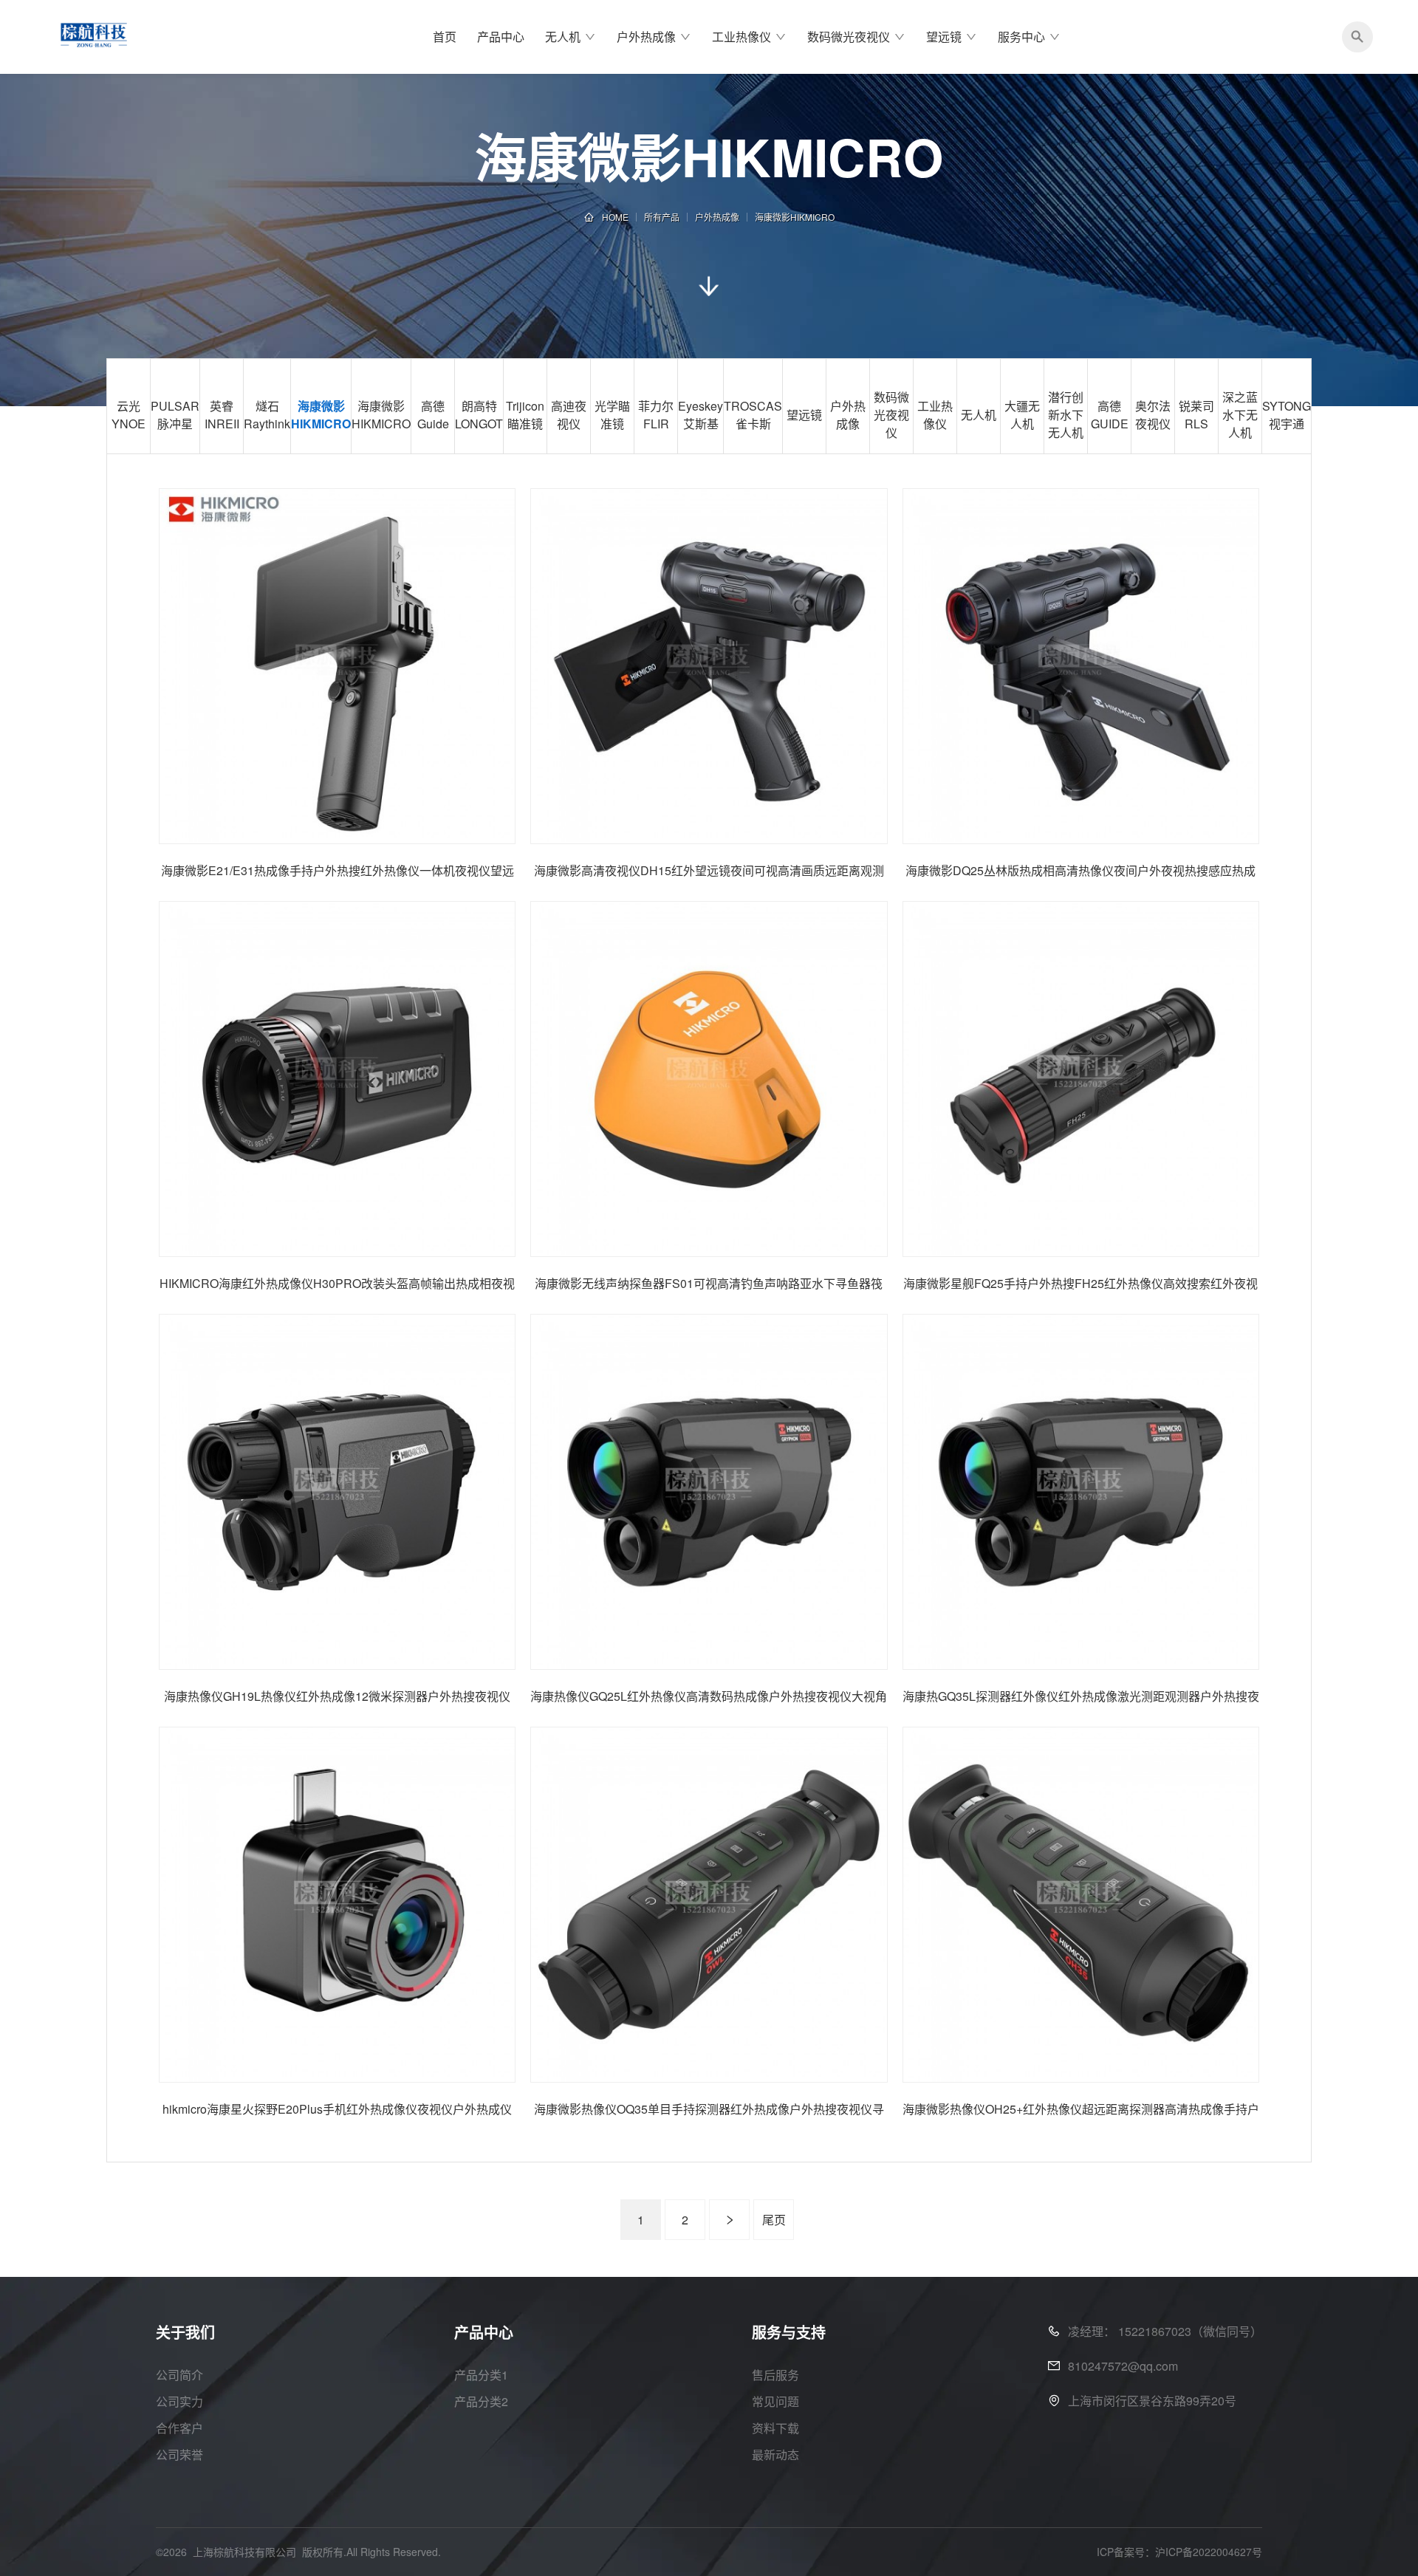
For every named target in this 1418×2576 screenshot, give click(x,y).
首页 (445, 37)
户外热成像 (646, 37)
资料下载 (775, 2428)
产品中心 (501, 37)
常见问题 (775, 2401)
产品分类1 (481, 2375)
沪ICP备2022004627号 (1209, 2552)
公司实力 (179, 2401)
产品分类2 (481, 2401)
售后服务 (775, 2375)
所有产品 (662, 217)
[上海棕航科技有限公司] (94, 37)
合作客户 (179, 2428)
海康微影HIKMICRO (795, 217)
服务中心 (1021, 37)
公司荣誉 (179, 2455)
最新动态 (775, 2455)
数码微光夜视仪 (849, 37)
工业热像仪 (741, 37)
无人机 (563, 37)
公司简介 (179, 2375)
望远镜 (944, 37)
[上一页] (729, 2220)
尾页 (774, 2220)
